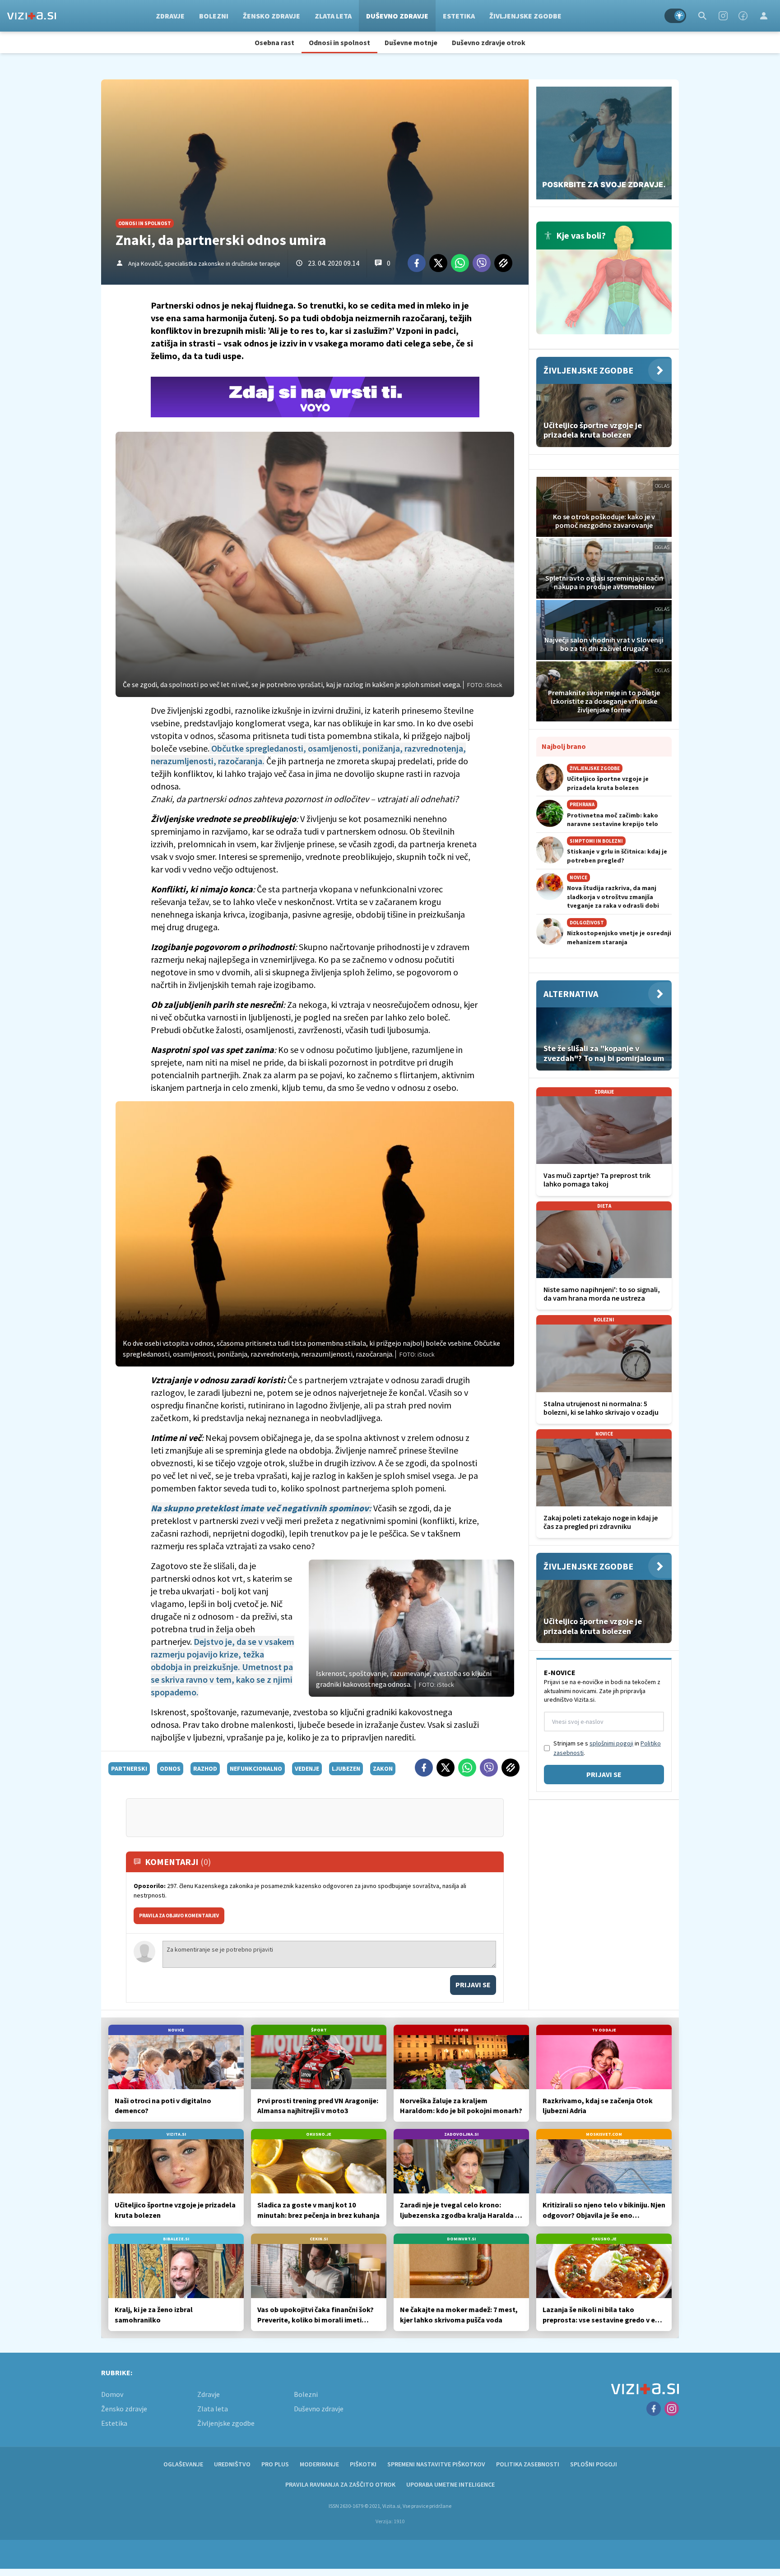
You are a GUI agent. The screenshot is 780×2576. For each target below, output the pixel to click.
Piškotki (363, 2464)
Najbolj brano (564, 746)
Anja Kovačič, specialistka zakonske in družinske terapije (204, 263)
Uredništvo (232, 2464)
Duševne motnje (411, 42)
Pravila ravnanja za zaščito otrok (340, 2484)
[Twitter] (438, 263)
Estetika (459, 16)
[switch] (675, 16)
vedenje (307, 1768)
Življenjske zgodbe (525, 16)
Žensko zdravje (272, 16)
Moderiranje (319, 2464)
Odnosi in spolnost (339, 42)
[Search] (702, 16)
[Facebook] (743, 16)
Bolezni (214, 16)
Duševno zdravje (397, 16)
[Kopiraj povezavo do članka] (503, 263)
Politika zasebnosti (528, 2464)
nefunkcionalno (256, 1768)
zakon (383, 1768)
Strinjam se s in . (607, 1748)
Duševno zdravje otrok (489, 42)
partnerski (129, 1768)
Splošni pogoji (594, 2464)
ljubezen (346, 1768)
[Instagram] (723, 16)
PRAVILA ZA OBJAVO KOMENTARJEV (179, 1916)
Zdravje (170, 16)
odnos (170, 1768)
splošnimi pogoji (611, 1743)
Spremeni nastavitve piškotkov (436, 2464)
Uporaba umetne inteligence (450, 2484)
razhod (205, 1768)
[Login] (764, 16)
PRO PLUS (275, 2464)
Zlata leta (333, 16)
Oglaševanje (183, 2464)
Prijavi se (473, 1985)
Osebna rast (274, 42)
